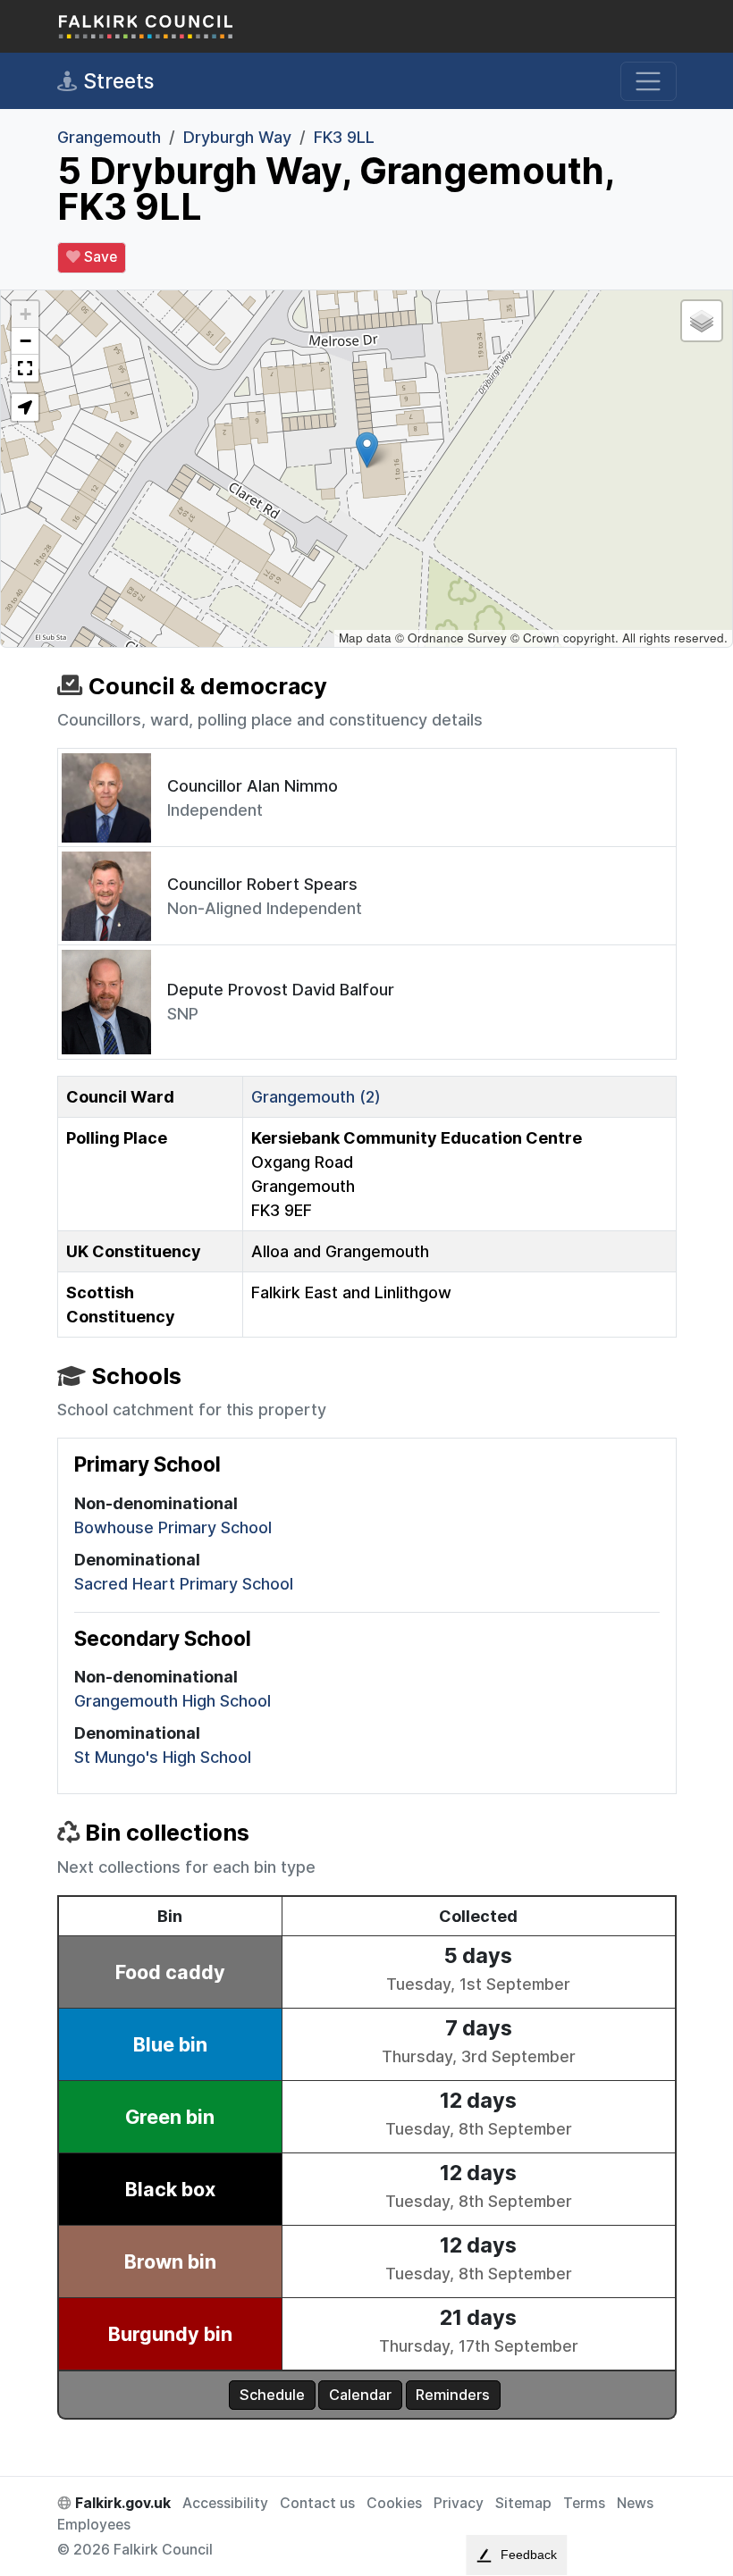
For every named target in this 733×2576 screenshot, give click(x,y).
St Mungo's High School (163, 1757)
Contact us (317, 2503)
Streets (116, 81)
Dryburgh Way (237, 137)
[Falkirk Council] (147, 26)
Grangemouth (109, 137)
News (635, 2503)
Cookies (394, 2503)
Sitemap (523, 2503)
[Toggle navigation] (649, 82)
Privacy (459, 2503)
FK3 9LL (344, 137)
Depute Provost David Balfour (281, 990)
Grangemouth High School (173, 1701)
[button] (367, 450)
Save (99, 257)
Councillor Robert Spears (262, 884)
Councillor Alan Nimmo (253, 786)
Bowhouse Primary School (173, 1527)
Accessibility (225, 2503)
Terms (584, 2503)
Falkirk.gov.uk (121, 2503)
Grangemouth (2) (316, 1097)
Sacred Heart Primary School (184, 1584)
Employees (94, 2525)
